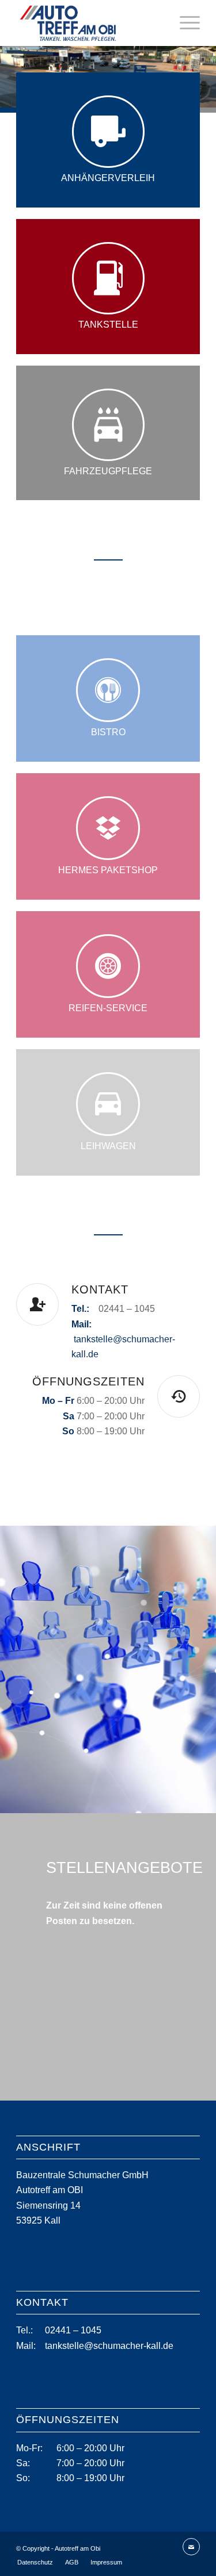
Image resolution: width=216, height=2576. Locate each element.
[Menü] (184, 23)
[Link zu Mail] (191, 2547)
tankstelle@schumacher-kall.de (109, 2346)
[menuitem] (184, 23)
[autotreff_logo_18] (90, 23)
